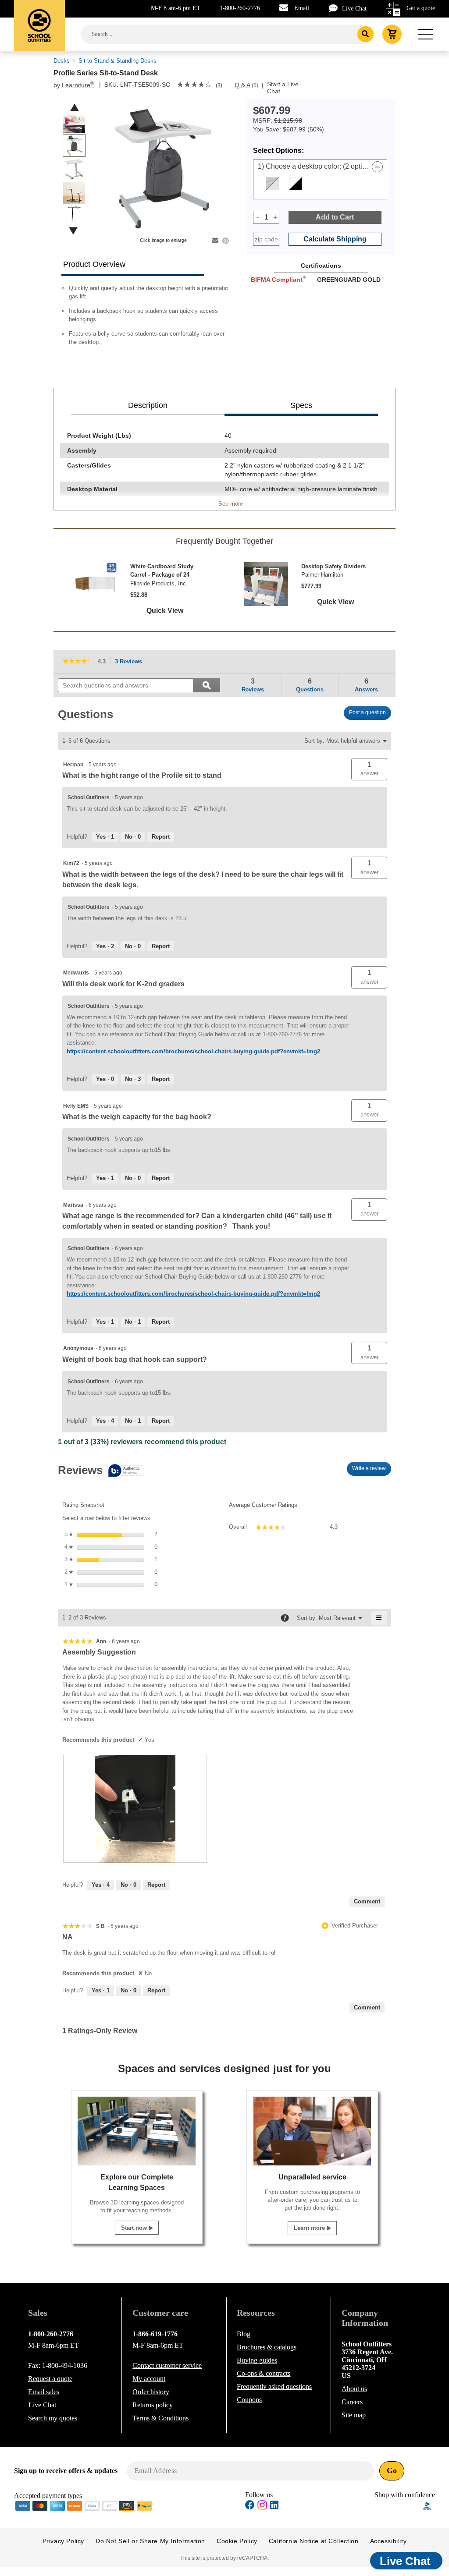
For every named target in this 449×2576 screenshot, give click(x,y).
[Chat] (335, 8)
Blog (244, 2334)
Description (148, 405)
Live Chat (354, 9)
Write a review (372, 1470)
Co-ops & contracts (264, 2373)
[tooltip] (101, 1471)
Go (392, 2470)
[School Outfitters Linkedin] (274, 2506)
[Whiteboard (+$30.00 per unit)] (296, 184)
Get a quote (421, 8)
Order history (151, 2392)
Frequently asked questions (274, 2386)
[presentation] (135, 1809)
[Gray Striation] (272, 184)
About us (354, 2389)
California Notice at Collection (314, 2541)
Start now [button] (135, 2228)
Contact (167, 2365)
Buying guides (257, 2360)
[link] (194, 85)
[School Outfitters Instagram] (262, 2507)
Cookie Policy (237, 2541)
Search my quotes (53, 2418)
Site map (354, 2415)
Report (161, 837)
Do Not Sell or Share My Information (150, 2541)
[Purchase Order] (110, 2505)
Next (73, 231)
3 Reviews (131, 662)
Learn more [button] (310, 2228)
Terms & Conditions (160, 2418)
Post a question (367, 712)
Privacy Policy (63, 2541)
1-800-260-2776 (240, 8)
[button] (369, 769)
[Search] (365, 34)
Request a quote (50, 2379)
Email (302, 8)
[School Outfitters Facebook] (250, 2506)
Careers (352, 2402)
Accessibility (388, 2541)
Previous (75, 108)
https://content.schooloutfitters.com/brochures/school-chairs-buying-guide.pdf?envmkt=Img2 (193, 1051)
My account (149, 2379)
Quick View (165, 611)
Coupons (249, 2400)
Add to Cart (335, 217)
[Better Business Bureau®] (427, 2505)
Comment (367, 1901)
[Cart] (392, 34)
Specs (301, 405)
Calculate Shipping (335, 239)
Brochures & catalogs (267, 2347)
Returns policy (153, 2405)
